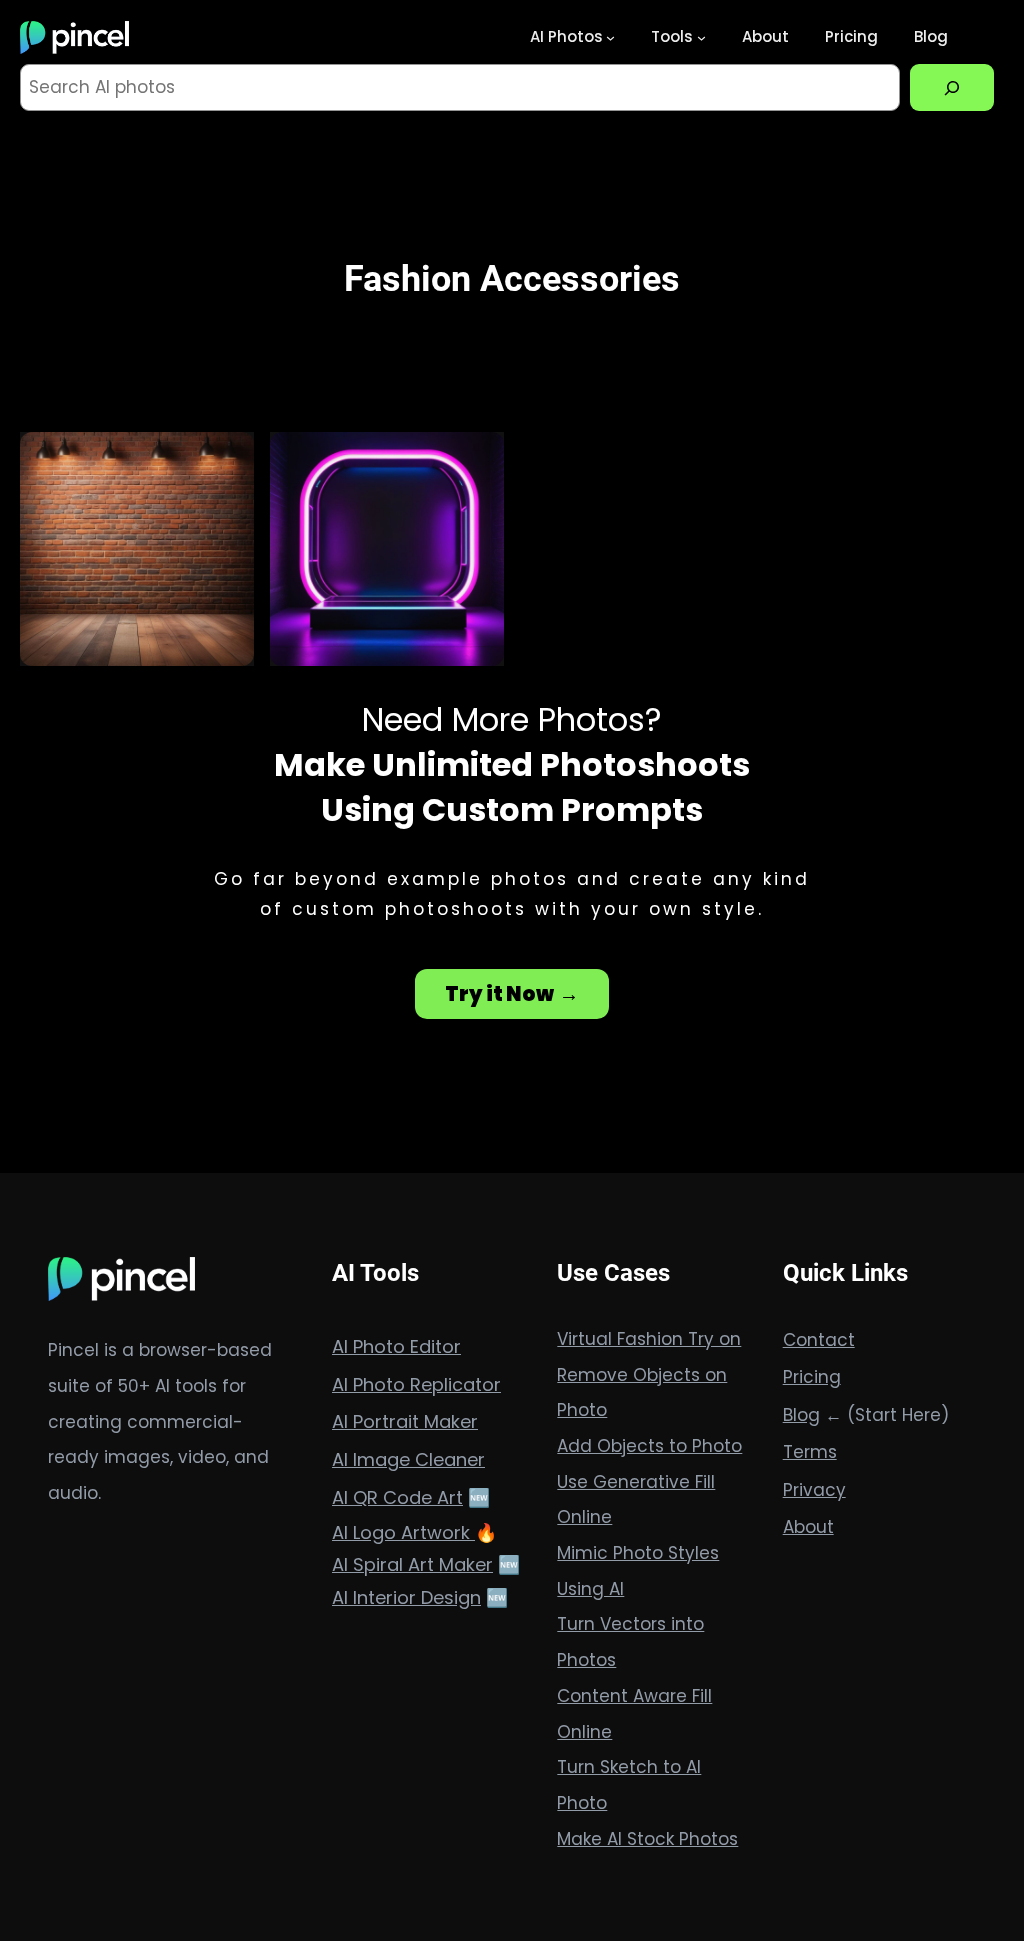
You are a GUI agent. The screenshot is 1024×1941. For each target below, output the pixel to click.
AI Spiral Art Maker (412, 1564)
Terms (810, 1452)
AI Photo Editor (396, 1346)
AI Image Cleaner (408, 1459)
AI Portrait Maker (405, 1421)
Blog (801, 1415)
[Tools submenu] (701, 37)
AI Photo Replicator (416, 1384)
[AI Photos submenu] (610, 37)
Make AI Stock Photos (647, 1839)
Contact (819, 1340)
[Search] (952, 88)
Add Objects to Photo (649, 1446)
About (808, 1527)
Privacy (814, 1490)
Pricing (812, 1377)
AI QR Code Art (397, 1497)
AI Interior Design (406, 1597)
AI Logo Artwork (403, 1532)
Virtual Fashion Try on (649, 1339)
